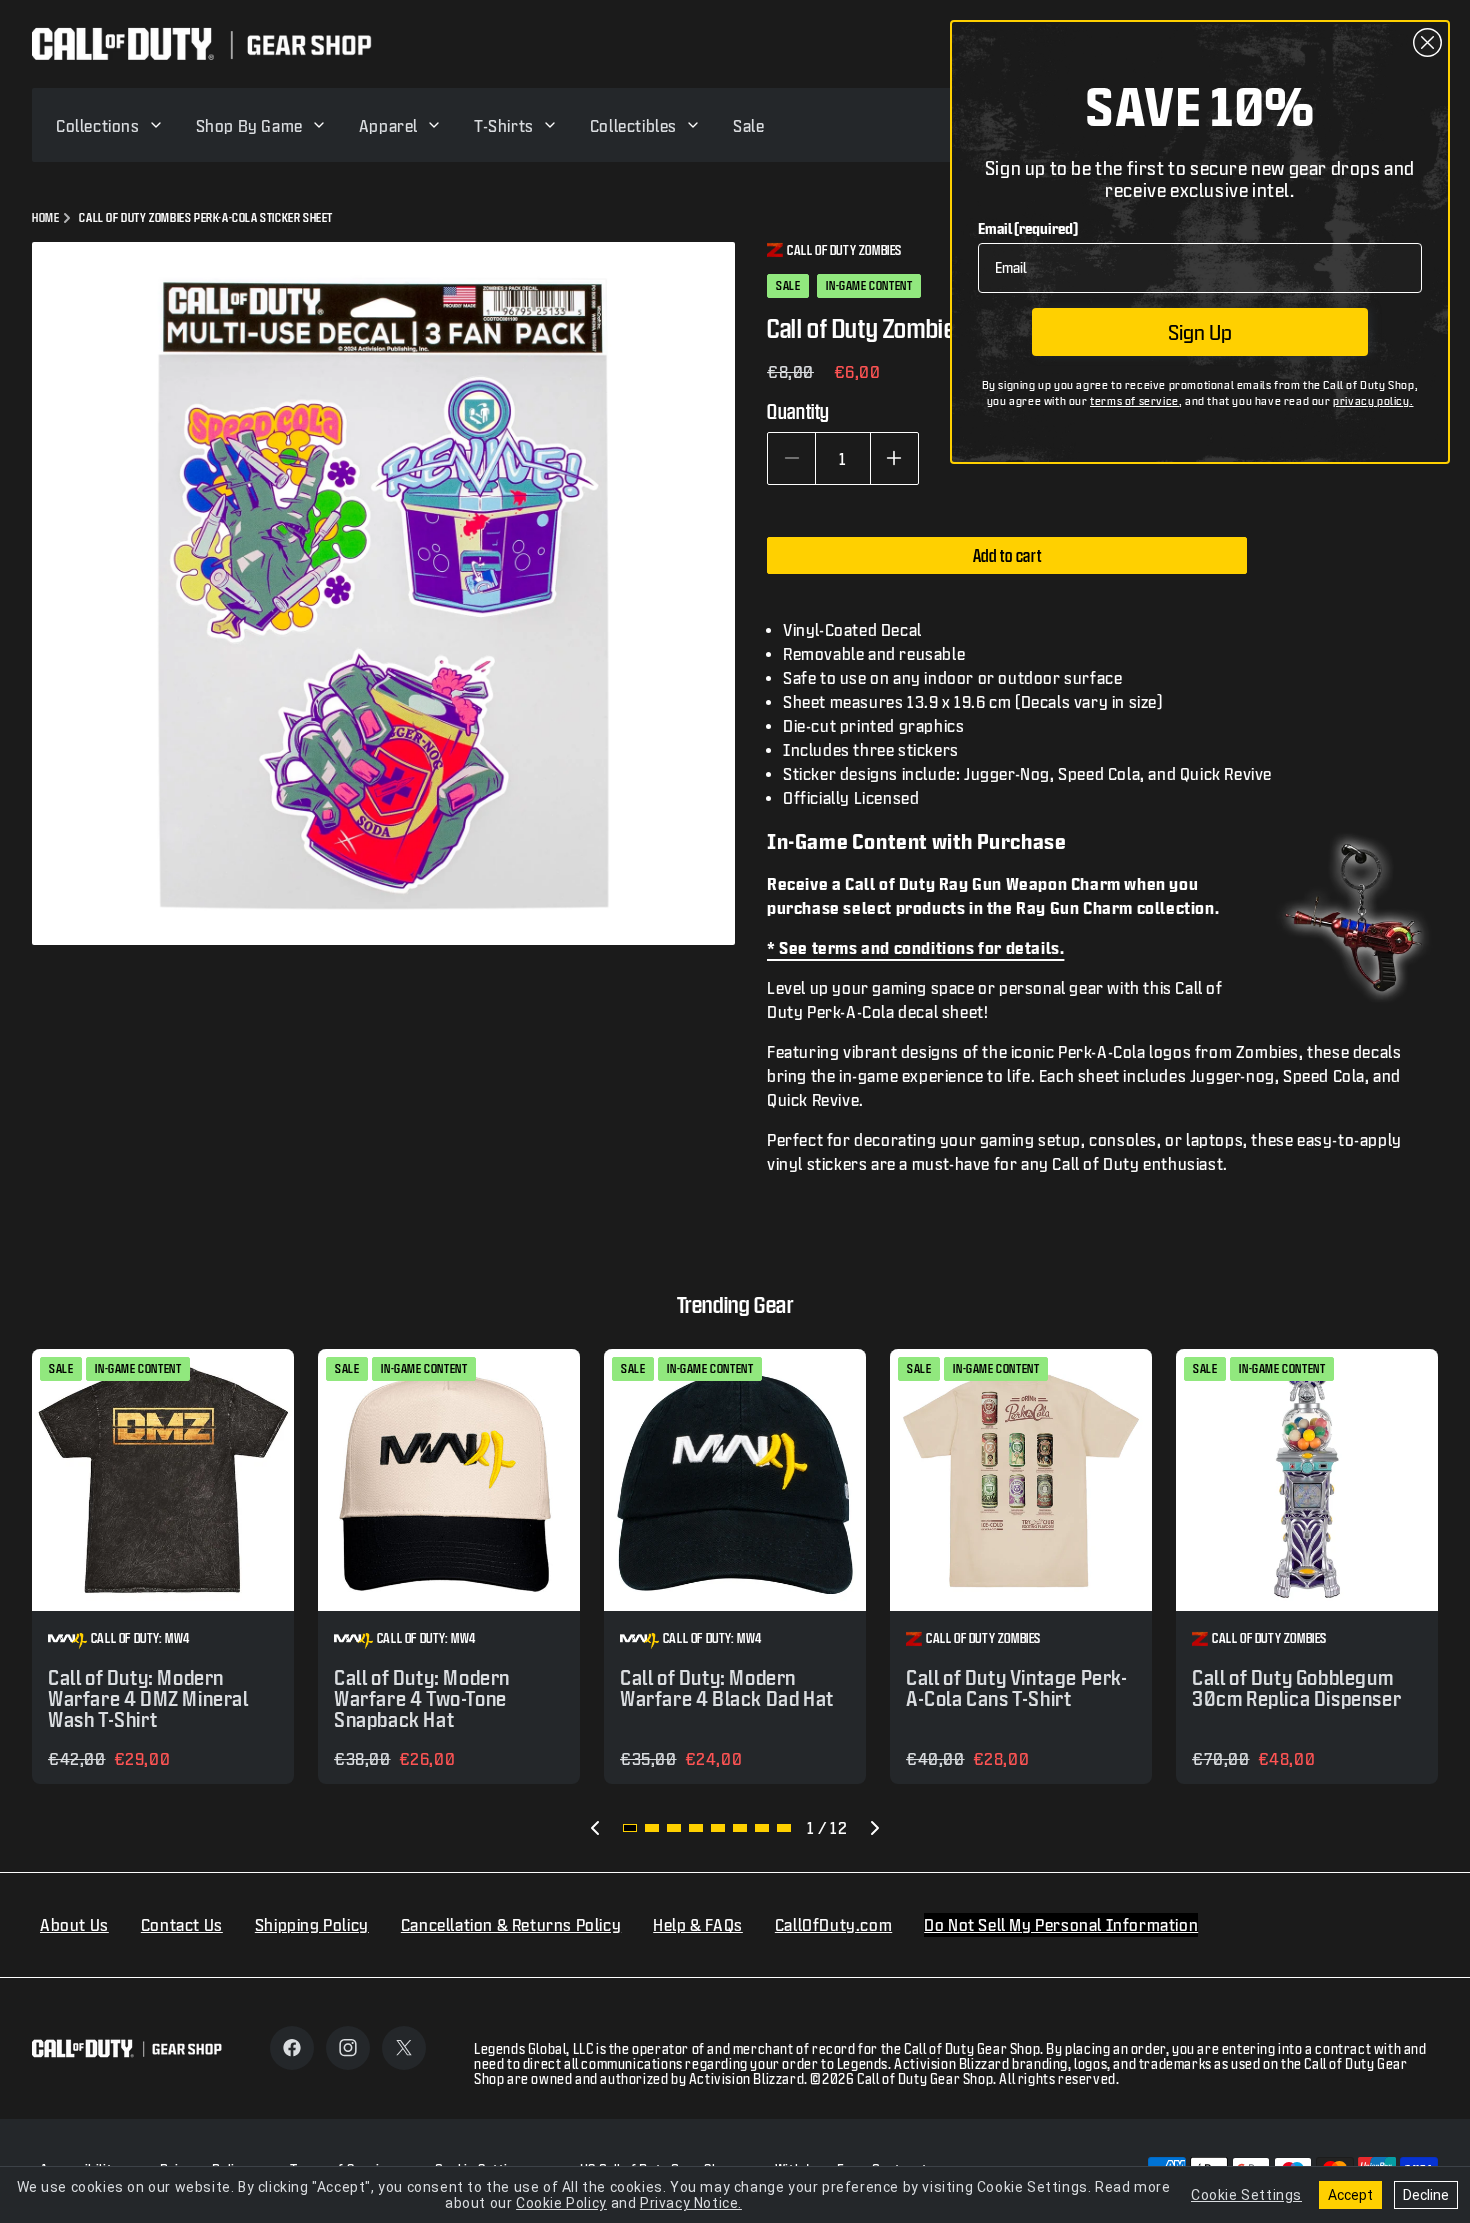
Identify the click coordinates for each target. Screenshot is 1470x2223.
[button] (110, 125)
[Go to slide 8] (784, 1828)
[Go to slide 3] (674, 1828)
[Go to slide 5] (718, 1828)
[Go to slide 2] (652, 1828)
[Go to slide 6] (740, 1828)
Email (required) (1028, 228)
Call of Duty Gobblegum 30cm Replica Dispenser (1296, 1688)
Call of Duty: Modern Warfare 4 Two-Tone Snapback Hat (422, 1698)
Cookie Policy (561, 2203)
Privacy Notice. (691, 2203)
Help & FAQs (698, 1924)
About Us (74, 1924)
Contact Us (182, 1924)
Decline (1426, 2195)
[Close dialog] (1427, 42)
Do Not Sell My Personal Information (1061, 1924)
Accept (1350, 2195)
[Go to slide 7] (762, 1828)
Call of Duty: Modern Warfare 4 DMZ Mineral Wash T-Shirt (148, 1698)
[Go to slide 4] (696, 1828)
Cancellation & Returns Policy (511, 1924)
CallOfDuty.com (833, 1924)
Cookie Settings (1246, 2195)
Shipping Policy (312, 1924)
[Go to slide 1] (630, 1828)
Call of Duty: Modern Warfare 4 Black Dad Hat (727, 1688)
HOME (45, 217)
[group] (163, 1566)
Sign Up (1200, 332)
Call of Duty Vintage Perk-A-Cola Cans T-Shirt (1017, 1688)
